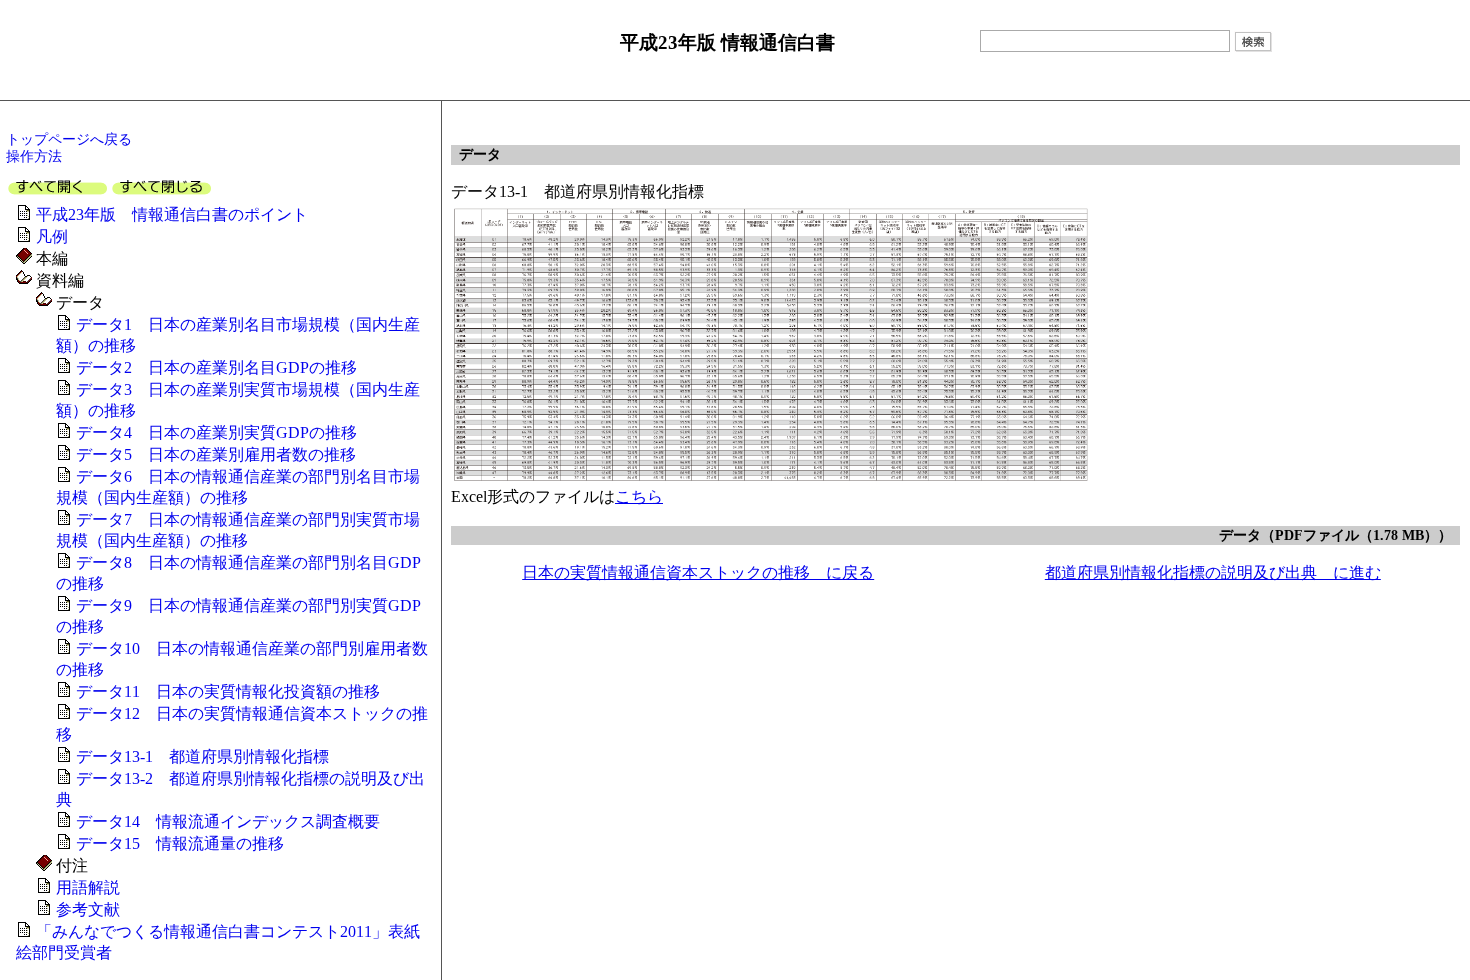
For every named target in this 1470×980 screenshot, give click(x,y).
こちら (639, 496)
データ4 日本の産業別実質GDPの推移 (216, 432)
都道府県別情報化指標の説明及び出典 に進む (1213, 572)
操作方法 (34, 156)
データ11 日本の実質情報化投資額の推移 (228, 691)
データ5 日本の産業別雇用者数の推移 (216, 454)
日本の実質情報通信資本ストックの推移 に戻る (698, 572)
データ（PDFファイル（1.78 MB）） (1335, 535)
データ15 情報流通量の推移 (180, 843)
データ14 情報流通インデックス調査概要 (228, 821)
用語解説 (88, 887)
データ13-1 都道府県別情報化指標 (202, 756)
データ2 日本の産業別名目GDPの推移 (216, 367)
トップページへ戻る (69, 139)
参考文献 (88, 909)
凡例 (52, 236)
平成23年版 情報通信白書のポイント (172, 214)
